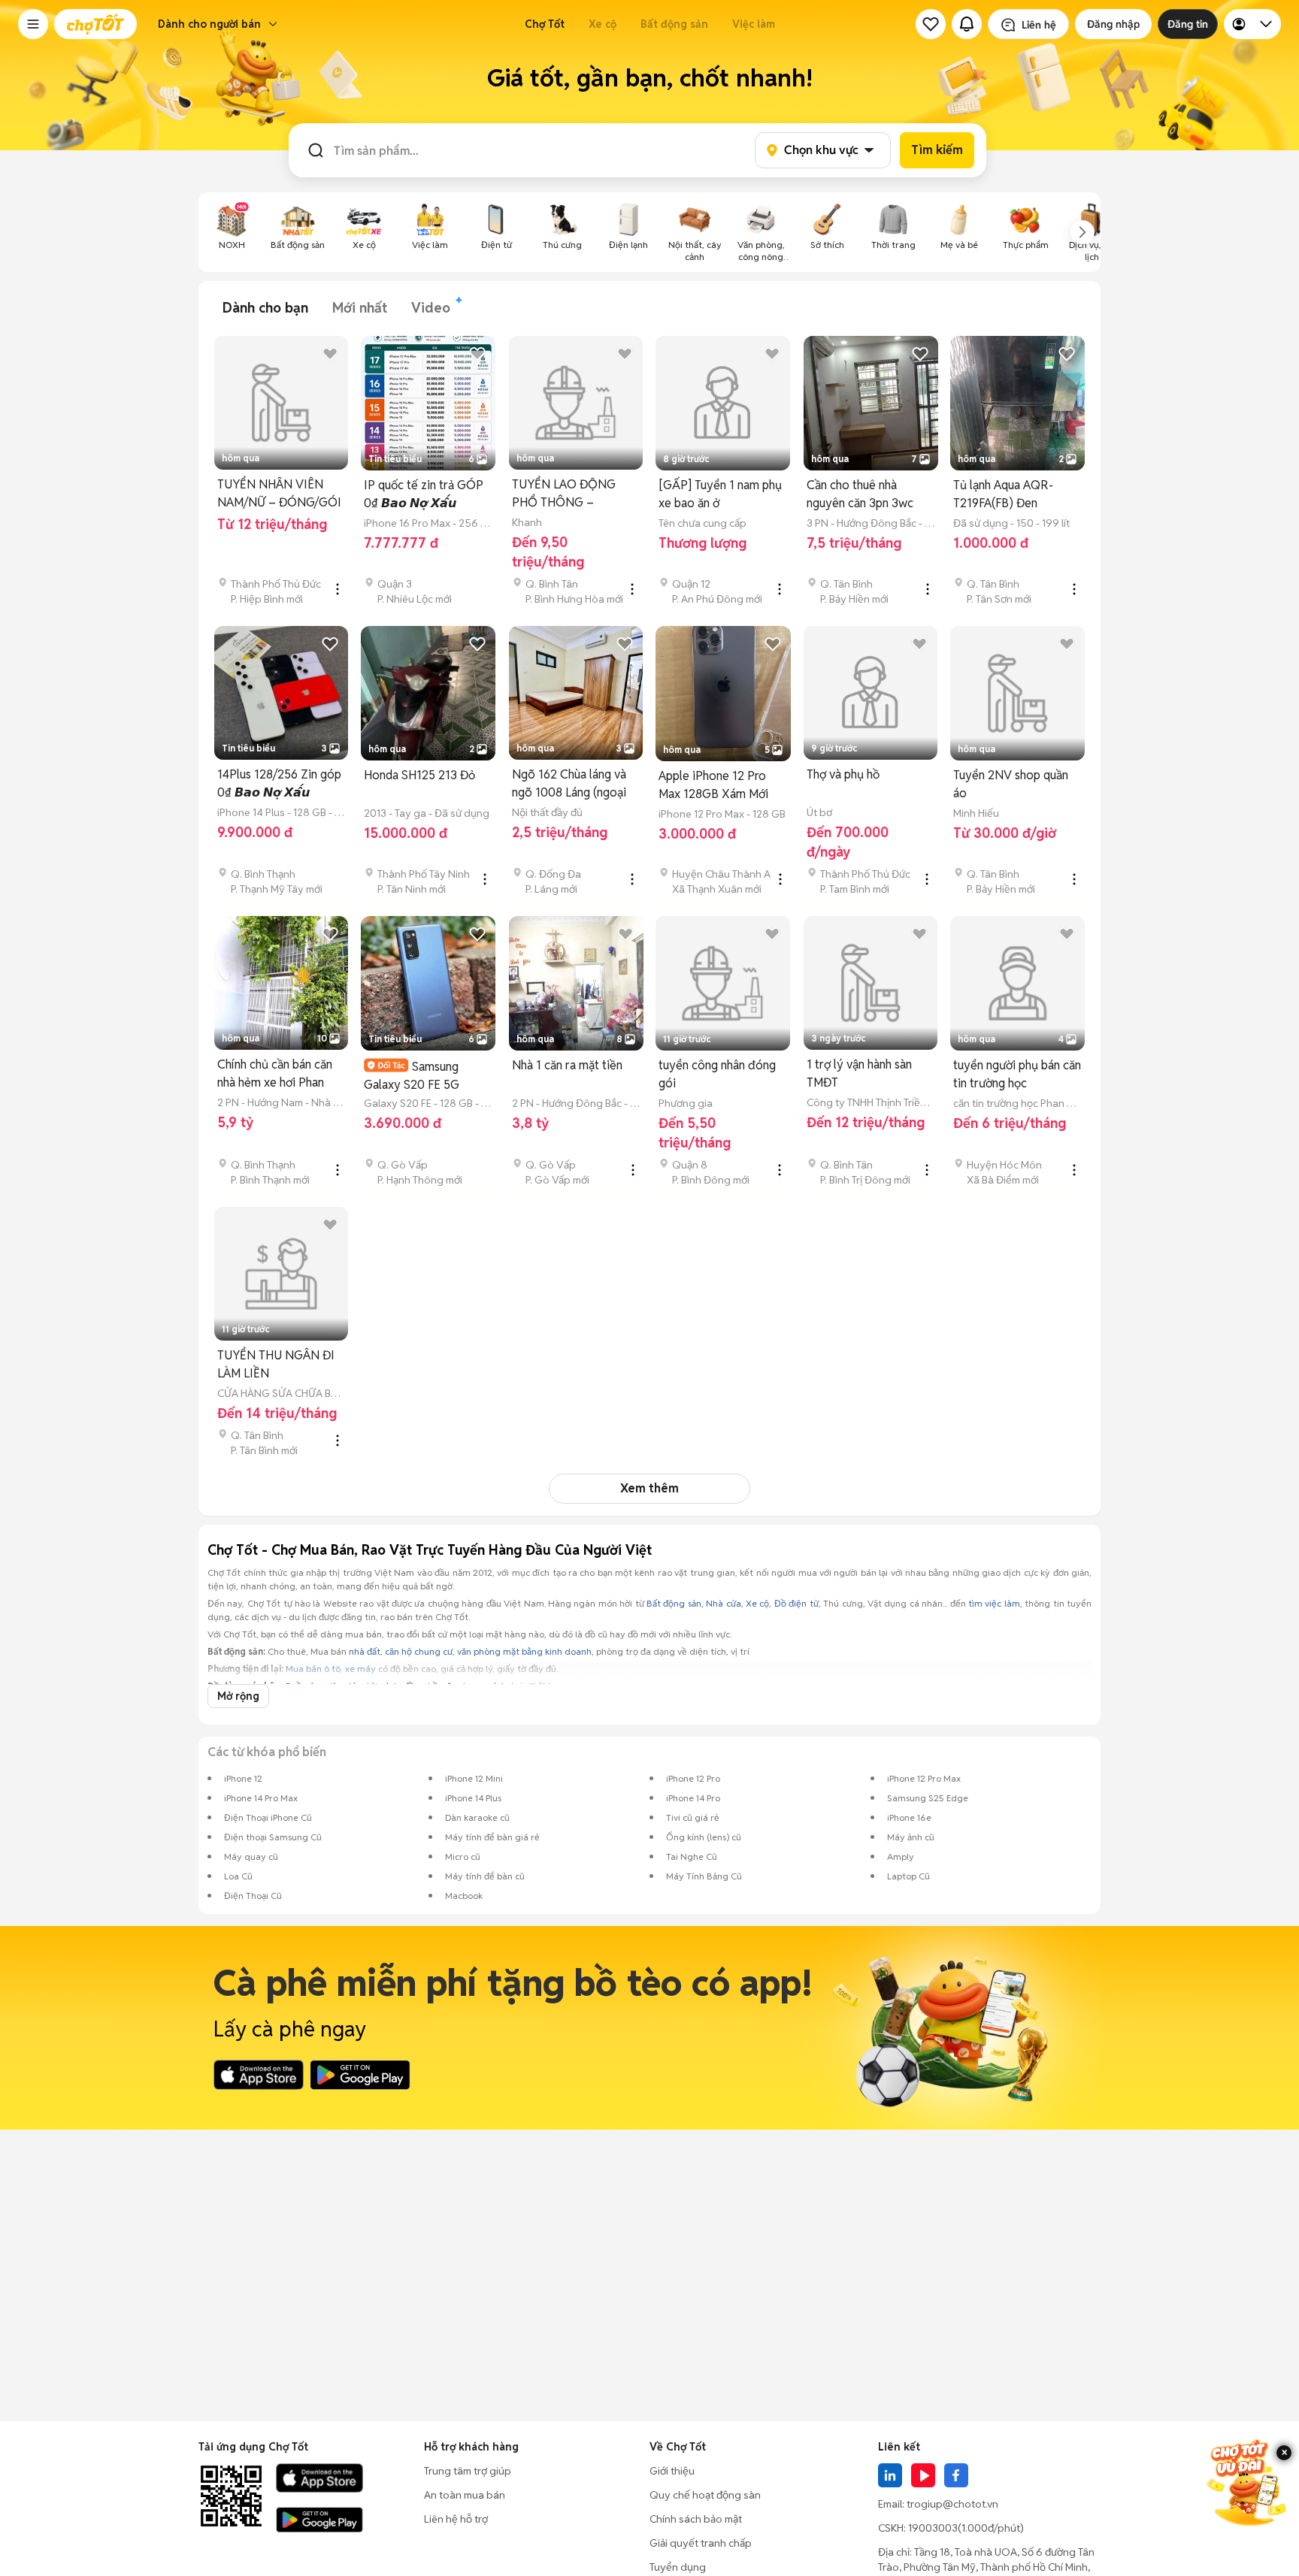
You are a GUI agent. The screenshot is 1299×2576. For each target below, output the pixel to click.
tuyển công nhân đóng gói (717, 1074)
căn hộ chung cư (419, 1651)
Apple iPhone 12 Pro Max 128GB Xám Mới (713, 785)
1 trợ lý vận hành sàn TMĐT (859, 1073)
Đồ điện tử (796, 1603)
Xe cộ (603, 24)
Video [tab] (431, 308)
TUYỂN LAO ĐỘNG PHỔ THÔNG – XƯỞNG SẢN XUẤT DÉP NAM (565, 494)
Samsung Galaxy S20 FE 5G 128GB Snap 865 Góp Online (421, 1076)
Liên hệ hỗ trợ (456, 2519)
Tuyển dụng (678, 2567)
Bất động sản (674, 24)
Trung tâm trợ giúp (468, 2471)
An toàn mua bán (465, 2495)
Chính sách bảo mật (696, 2519)
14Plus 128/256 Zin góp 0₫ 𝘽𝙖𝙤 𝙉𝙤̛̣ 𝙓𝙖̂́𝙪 (279, 783)
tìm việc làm (994, 1603)
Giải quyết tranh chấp (701, 2543)
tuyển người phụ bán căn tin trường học (1017, 1074)
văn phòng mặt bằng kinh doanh (524, 1651)
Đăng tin (1188, 24)
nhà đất (365, 1651)
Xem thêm (649, 1488)
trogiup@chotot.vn (952, 2504)
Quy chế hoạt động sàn (705, 2495)
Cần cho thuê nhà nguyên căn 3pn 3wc (860, 494)
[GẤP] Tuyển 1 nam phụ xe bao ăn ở (720, 494)
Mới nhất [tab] (360, 308)
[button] (33, 24)
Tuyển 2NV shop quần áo (1011, 784)
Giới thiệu (672, 2471)
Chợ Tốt (545, 24)
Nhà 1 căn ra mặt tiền (567, 1065)
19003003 (933, 2528)
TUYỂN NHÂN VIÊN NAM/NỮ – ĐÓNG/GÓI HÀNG (279, 494)
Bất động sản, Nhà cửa (694, 1603)
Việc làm (754, 24)
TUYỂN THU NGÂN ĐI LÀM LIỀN (276, 1364)
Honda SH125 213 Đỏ (419, 775)
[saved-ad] (931, 24)
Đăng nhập (1113, 24)
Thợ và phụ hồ (843, 774)
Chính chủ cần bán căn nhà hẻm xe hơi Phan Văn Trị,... (275, 1074)
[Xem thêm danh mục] (1082, 232)
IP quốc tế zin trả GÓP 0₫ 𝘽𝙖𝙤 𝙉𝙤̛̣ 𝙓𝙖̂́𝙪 (424, 494)
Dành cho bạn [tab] (265, 308)
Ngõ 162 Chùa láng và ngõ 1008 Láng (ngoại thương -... (569, 784)
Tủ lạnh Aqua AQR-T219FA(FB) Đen (1003, 494)
